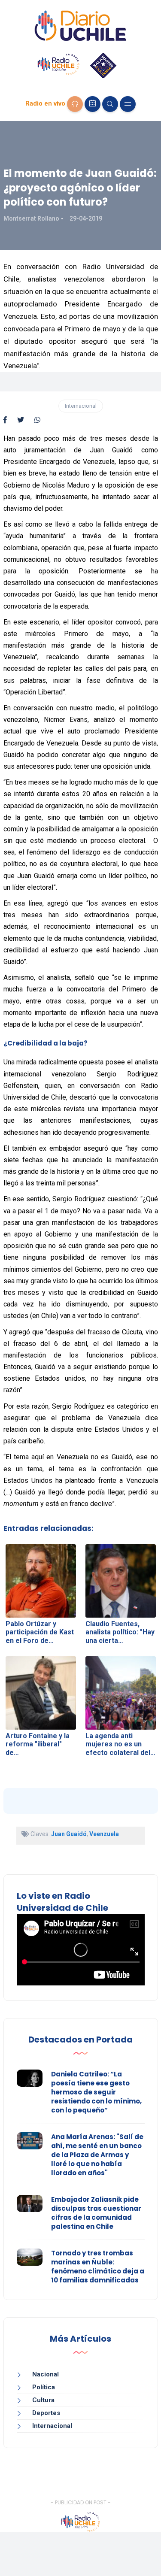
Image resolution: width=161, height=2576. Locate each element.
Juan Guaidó (69, 1834)
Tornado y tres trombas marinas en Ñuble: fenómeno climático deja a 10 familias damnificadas (98, 2267)
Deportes (46, 2413)
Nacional (46, 2374)
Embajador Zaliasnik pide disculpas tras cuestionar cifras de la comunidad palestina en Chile (96, 2213)
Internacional (81, 406)
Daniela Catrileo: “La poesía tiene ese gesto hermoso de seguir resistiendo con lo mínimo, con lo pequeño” (96, 2092)
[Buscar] (110, 104)
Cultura (43, 2400)
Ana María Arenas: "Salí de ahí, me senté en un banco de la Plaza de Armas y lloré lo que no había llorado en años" (97, 2155)
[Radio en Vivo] (75, 104)
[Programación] (93, 104)
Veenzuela (104, 1834)
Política (44, 2387)
